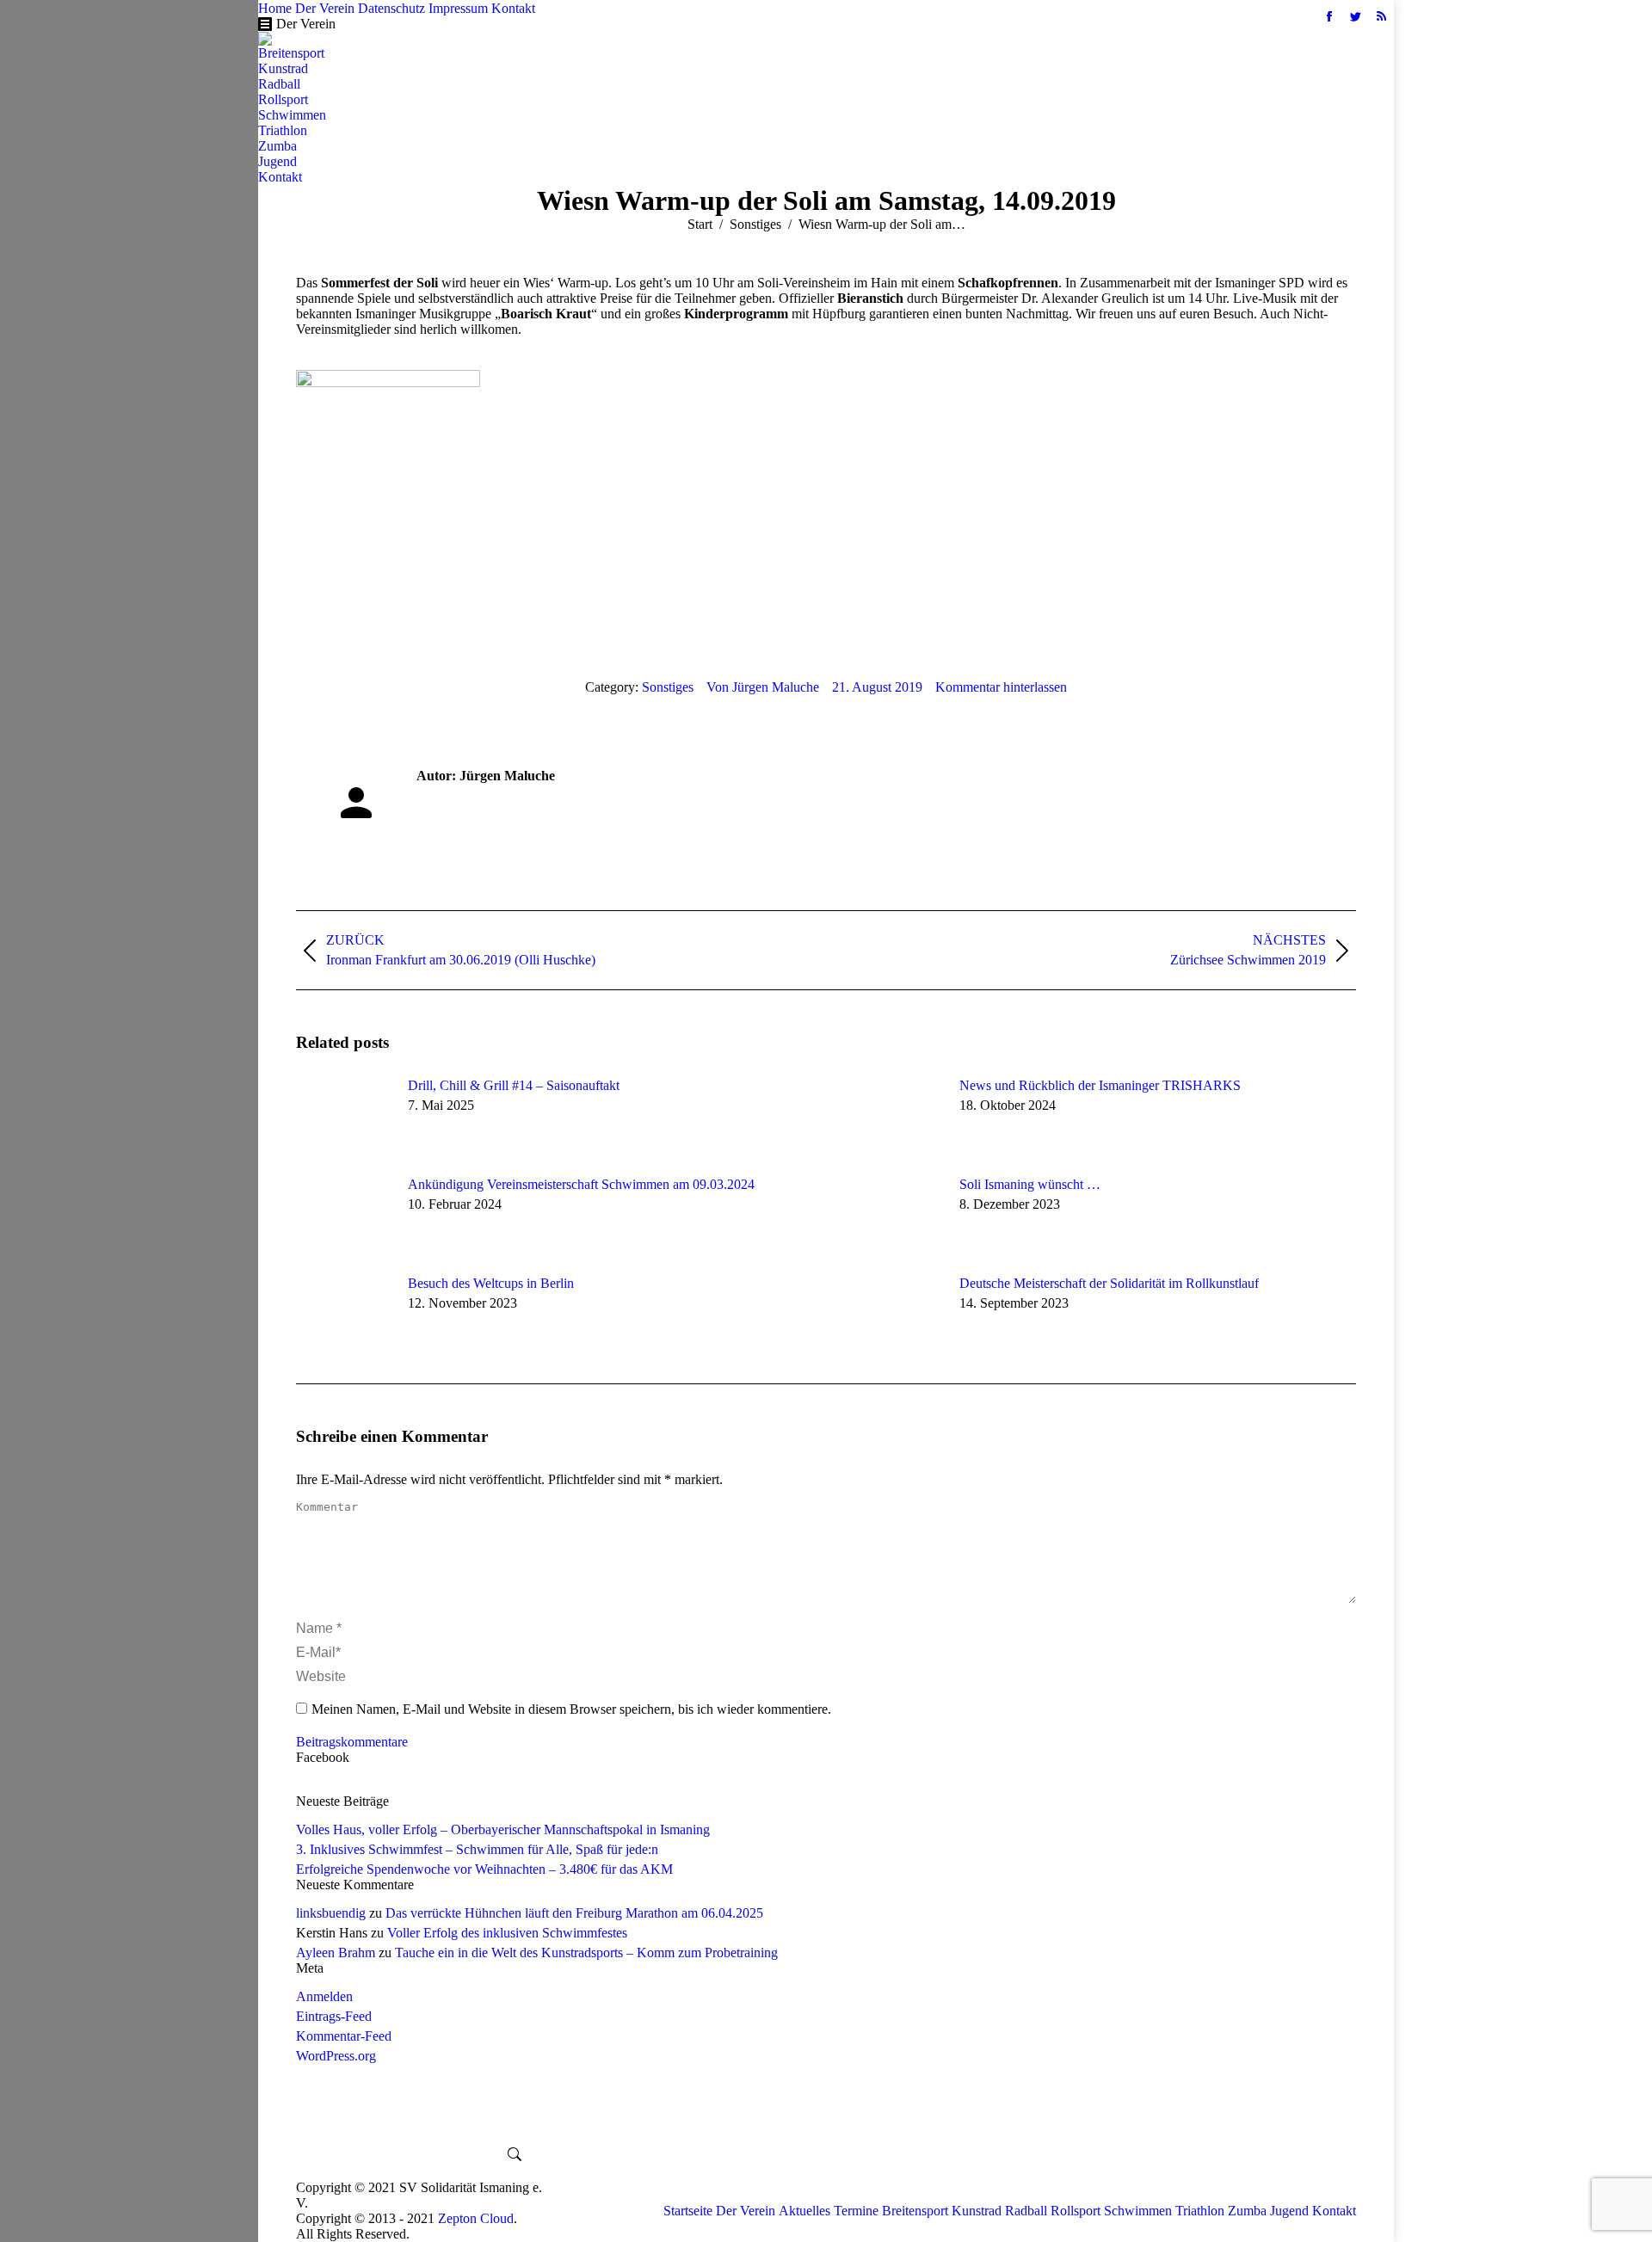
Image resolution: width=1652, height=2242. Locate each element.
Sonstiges (668, 687)
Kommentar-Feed (344, 2036)
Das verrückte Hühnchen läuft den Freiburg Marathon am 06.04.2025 (574, 1913)
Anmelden (324, 1996)
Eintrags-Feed (334, 2016)
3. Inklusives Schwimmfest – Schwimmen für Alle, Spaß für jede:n (477, 1849)
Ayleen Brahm (336, 1953)
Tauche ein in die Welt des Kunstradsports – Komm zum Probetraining (586, 1953)
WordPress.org (336, 2056)
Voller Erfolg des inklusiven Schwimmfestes (507, 1933)
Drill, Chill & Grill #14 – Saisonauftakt (514, 1085)
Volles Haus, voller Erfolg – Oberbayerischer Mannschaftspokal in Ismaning (503, 1829)
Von (763, 687)
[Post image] (343, 1117)
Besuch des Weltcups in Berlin (491, 1283)
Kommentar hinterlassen (1001, 687)
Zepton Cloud (476, 2218)
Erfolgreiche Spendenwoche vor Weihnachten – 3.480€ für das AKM (484, 1869)
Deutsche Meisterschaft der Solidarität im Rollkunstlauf (1109, 1283)
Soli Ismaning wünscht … (1030, 1184)
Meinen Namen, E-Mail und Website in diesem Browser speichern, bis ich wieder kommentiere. (571, 1709)
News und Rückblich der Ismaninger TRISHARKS (1100, 1085)
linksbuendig (331, 1913)
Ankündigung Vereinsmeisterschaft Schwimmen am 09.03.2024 (581, 1184)
